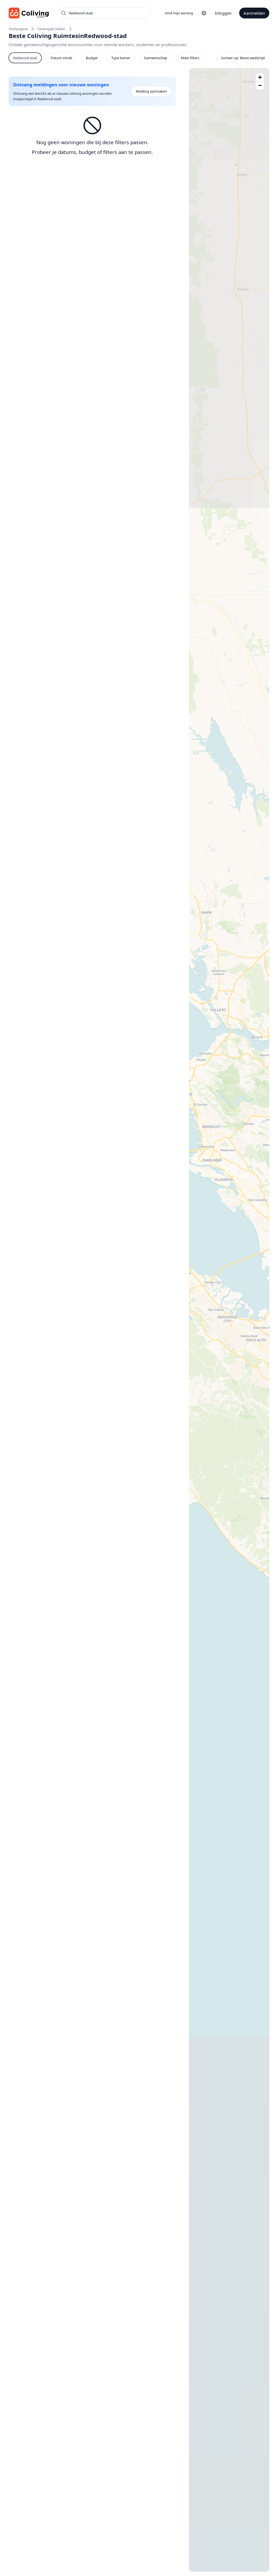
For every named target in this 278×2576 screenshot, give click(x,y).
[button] (260, 77)
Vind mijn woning (179, 13)
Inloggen (223, 13)
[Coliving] (29, 13)
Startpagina (18, 29)
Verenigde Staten (51, 29)
